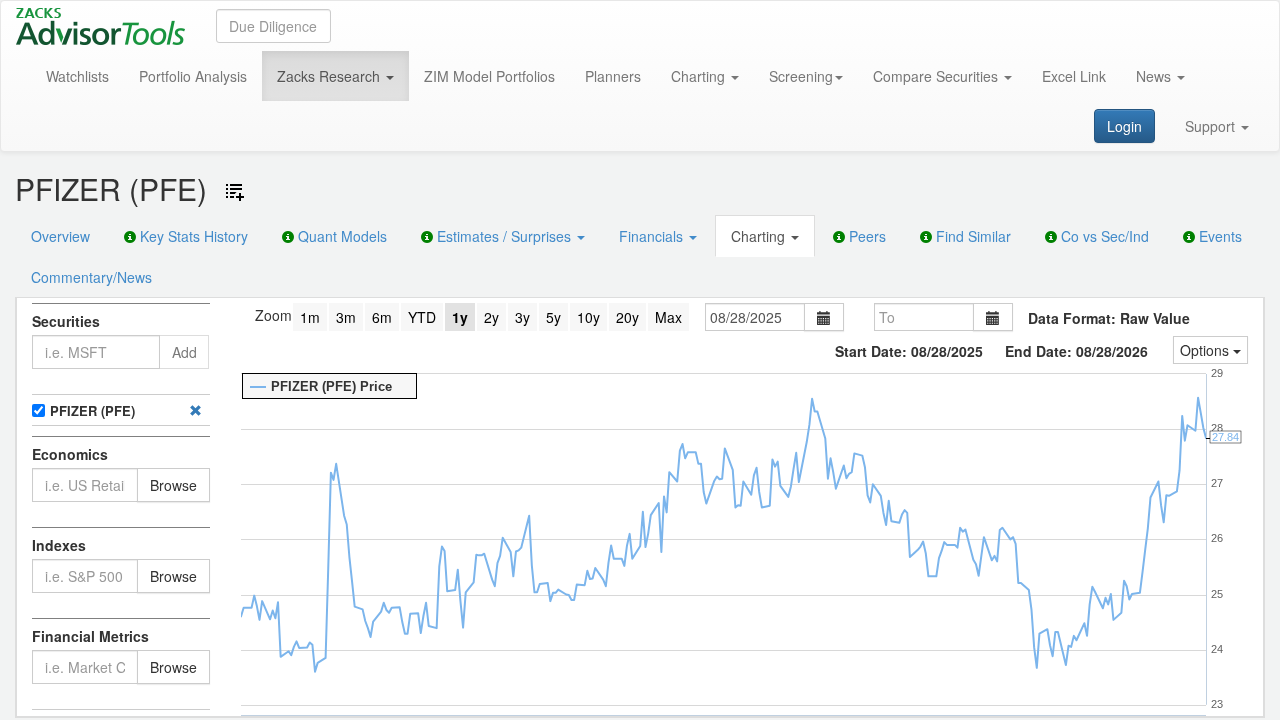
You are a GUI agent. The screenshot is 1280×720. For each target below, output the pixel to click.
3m (346, 317)
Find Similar (971, 236)
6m (382, 317)
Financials (653, 236)
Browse (173, 485)
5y (553, 317)
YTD (422, 317)
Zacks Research (330, 76)
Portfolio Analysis (193, 76)
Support (1212, 126)
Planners (613, 76)
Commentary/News (91, 277)
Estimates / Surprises (504, 236)
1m (310, 317)
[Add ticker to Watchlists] (235, 192)
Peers (865, 236)
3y (522, 317)
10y (588, 317)
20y (627, 317)
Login (1124, 126)
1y (460, 317)
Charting (700, 76)
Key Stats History (192, 236)
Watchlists (77, 76)
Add (184, 352)
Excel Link (1074, 76)
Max (668, 317)
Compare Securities (937, 76)
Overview (60, 236)
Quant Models (340, 236)
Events (1218, 236)
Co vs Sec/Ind (1103, 236)
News (1155, 76)
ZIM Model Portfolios (489, 76)
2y (491, 317)
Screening (801, 76)
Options (1206, 350)
